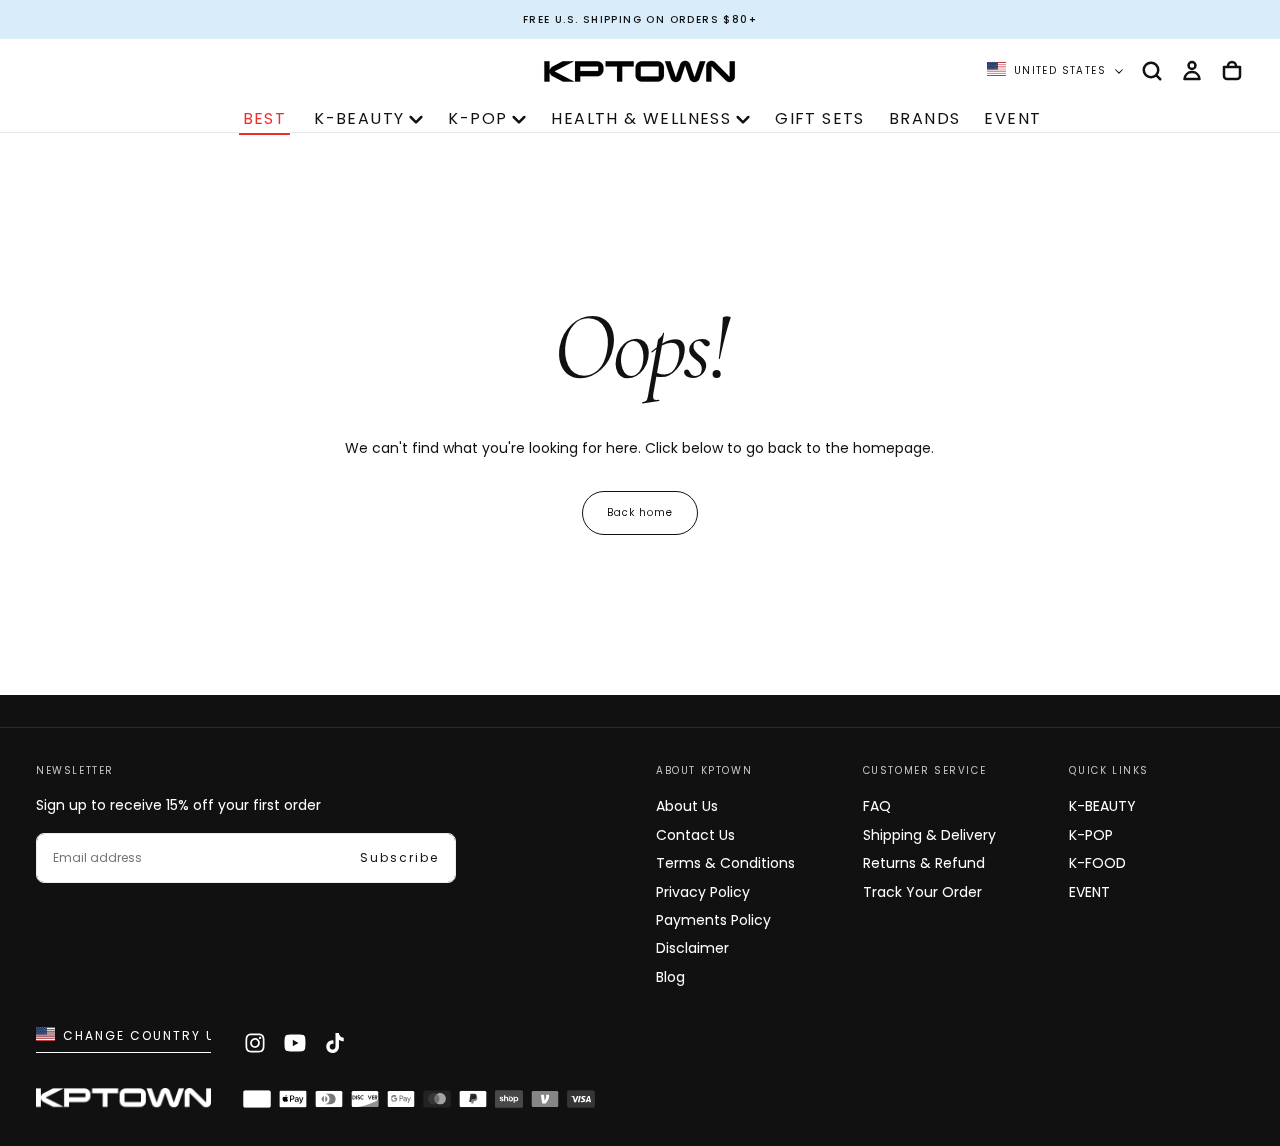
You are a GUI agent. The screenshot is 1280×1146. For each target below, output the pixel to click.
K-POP (477, 118)
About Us (687, 806)
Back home (640, 512)
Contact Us (695, 835)
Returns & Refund (924, 863)
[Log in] (1192, 71)
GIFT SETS (820, 118)
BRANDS (924, 118)
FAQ (877, 806)
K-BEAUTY (359, 118)
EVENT (1012, 118)
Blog (670, 977)
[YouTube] (295, 1043)
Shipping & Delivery (929, 835)
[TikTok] (335, 1043)
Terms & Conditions (725, 863)
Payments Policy (713, 920)
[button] (1152, 71)
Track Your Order (922, 892)
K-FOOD (1097, 863)
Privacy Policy (703, 892)
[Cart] (1232, 71)
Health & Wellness (641, 118)
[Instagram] (255, 1043)
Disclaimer (692, 948)
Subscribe (399, 857)
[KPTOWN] (123, 1100)
